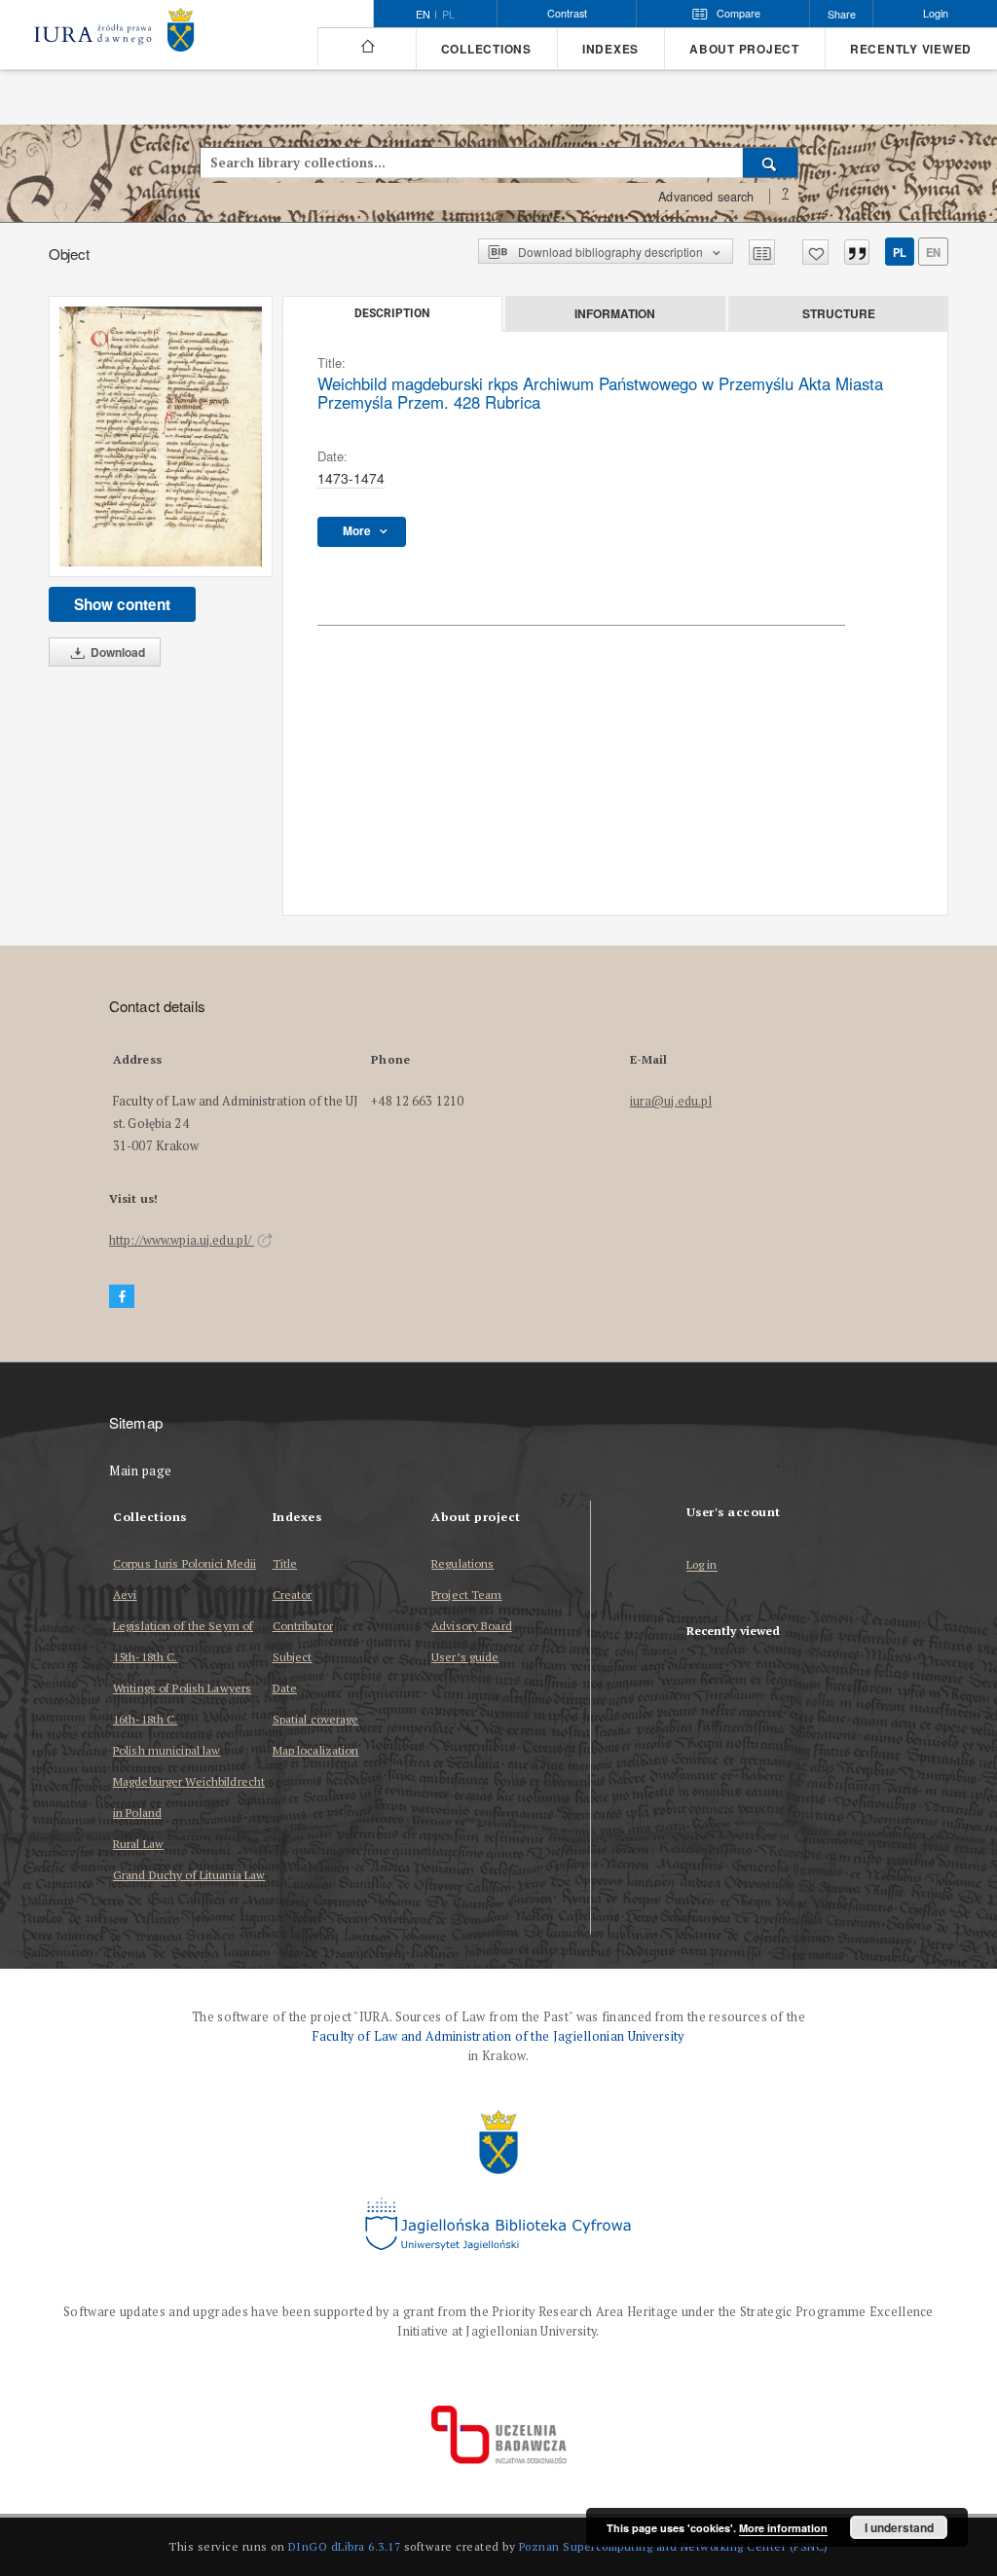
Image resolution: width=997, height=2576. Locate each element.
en (933, 252)
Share (842, 14)
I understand (899, 2527)
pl (448, 15)
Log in (702, 1565)
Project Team (466, 1595)
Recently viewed (911, 49)
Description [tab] (392, 313)
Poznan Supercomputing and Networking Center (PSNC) (674, 2546)
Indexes (610, 49)
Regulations (462, 1563)
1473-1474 (351, 478)
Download (116, 652)
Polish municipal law (166, 1750)
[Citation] (857, 252)
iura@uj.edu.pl (671, 1101)
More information (783, 2528)
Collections (486, 49)
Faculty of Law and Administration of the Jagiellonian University (498, 2036)
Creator (293, 1595)
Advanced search (706, 197)
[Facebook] (122, 1297)
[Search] (771, 163)
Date (285, 1688)
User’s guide (465, 1657)
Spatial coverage (316, 1719)
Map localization (316, 1750)
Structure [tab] (839, 313)
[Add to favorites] (815, 252)
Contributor (303, 1626)
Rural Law (138, 1844)
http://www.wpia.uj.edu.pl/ (182, 1240)
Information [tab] (615, 313)
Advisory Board (472, 1626)
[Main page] (367, 47)
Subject (293, 1657)
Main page (141, 1471)
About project (744, 49)
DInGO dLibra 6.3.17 (345, 2546)
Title (285, 1563)
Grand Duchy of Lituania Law (189, 1875)
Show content (122, 604)
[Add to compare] (762, 252)
